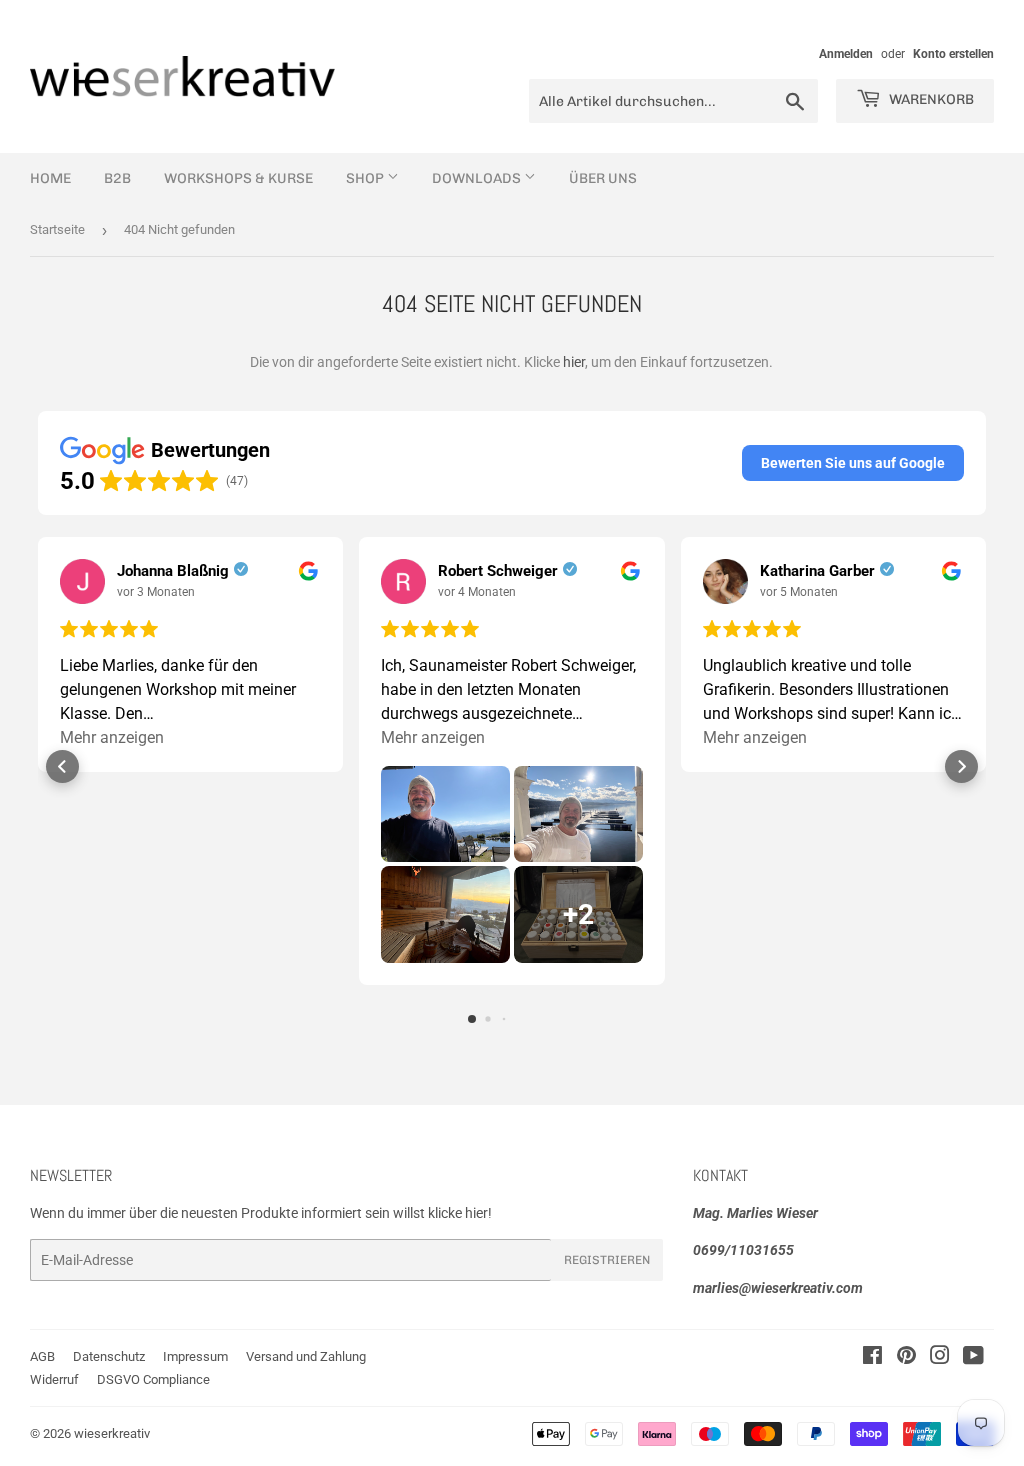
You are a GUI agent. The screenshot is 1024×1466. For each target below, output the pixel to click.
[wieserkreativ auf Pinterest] (906, 1358)
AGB (42, 1356)
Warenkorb (930, 99)
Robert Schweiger (498, 571)
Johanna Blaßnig (173, 571)
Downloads (478, 178)
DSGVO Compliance (153, 1379)
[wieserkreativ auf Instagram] (940, 1358)
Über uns (603, 178)
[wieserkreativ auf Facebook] (872, 1358)
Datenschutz (109, 1356)
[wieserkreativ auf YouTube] (973, 1358)
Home (50, 178)
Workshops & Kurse (238, 178)
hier (574, 362)
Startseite (57, 229)
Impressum (195, 1356)
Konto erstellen (953, 54)
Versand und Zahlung (306, 1356)
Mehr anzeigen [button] (112, 737)
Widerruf (54, 1379)
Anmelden (846, 54)
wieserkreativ (112, 1433)
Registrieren (607, 1260)
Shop (366, 178)
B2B (117, 178)
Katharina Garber (817, 571)
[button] (853, 463)
